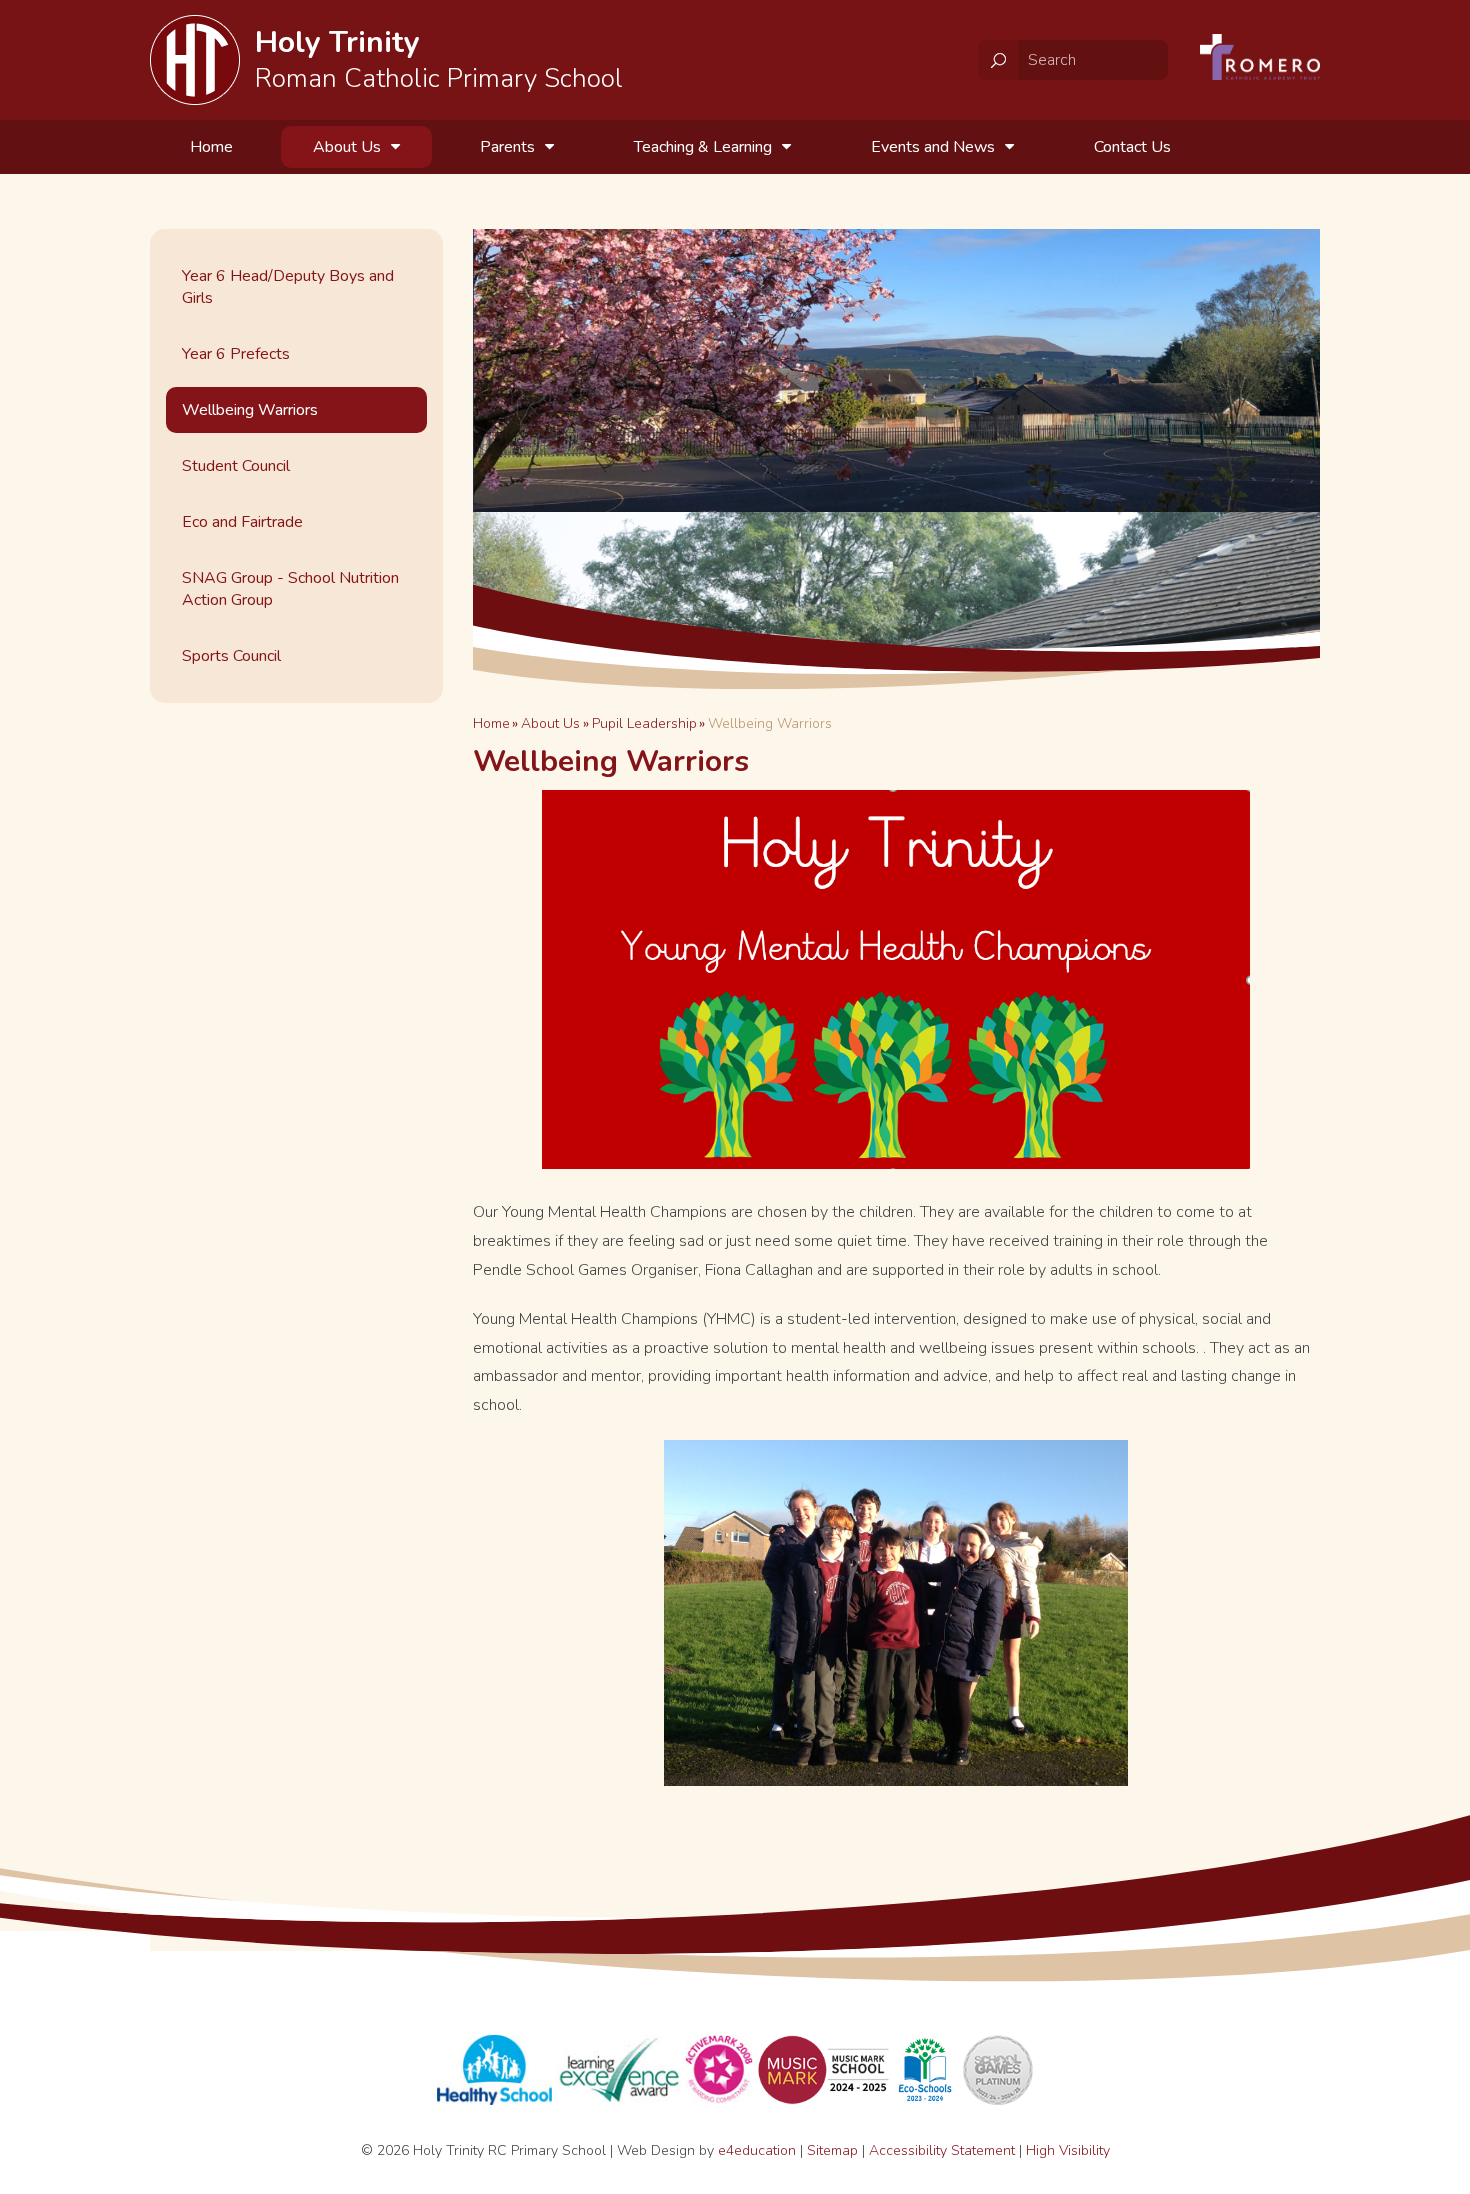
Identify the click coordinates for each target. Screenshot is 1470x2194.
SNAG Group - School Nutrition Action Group (290, 589)
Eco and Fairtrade (242, 522)
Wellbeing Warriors (770, 723)
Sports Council (231, 656)
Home (491, 723)
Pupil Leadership (644, 723)
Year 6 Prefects (236, 354)
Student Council (236, 466)
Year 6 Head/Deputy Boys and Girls (288, 287)
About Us (550, 723)
